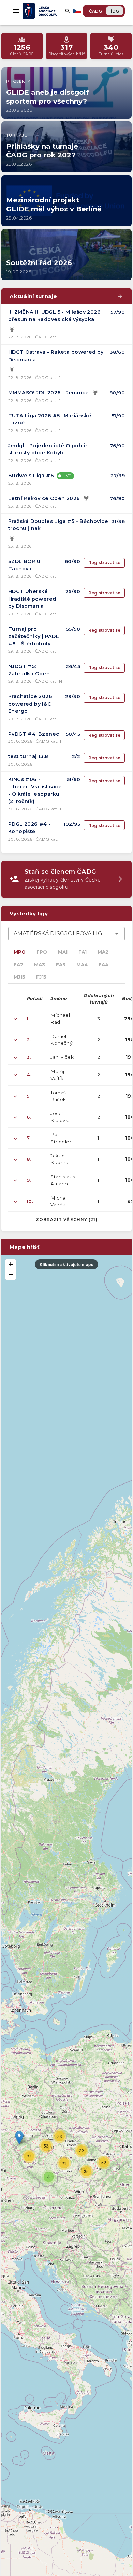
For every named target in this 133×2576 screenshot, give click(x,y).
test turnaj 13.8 (28, 756)
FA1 (83, 952)
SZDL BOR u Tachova (24, 565)
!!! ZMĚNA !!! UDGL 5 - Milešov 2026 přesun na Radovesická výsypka (54, 316)
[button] (49, 2177)
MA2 (103, 952)
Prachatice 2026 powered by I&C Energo (30, 704)
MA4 (82, 965)
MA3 (40, 965)
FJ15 (41, 977)
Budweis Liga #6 (31, 476)
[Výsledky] (12, 330)
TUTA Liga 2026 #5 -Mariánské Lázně (50, 419)
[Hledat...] (68, 11)
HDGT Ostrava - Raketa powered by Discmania (56, 356)
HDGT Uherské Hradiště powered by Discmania (32, 599)
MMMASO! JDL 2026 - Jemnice (48, 393)
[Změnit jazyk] (78, 11)
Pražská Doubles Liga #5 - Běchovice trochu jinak (58, 525)
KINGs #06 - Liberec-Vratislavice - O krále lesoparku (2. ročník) (35, 790)
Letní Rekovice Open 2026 (44, 498)
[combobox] (66, 934)
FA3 (61, 965)
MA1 (63, 952)
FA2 (18, 965)
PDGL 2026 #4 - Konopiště (29, 828)
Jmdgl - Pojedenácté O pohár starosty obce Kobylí (48, 449)
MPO (20, 952)
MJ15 (19, 977)
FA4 (104, 965)
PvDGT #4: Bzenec (34, 734)
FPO (42, 952)
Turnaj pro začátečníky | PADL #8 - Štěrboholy (34, 636)
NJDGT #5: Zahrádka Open (29, 670)
